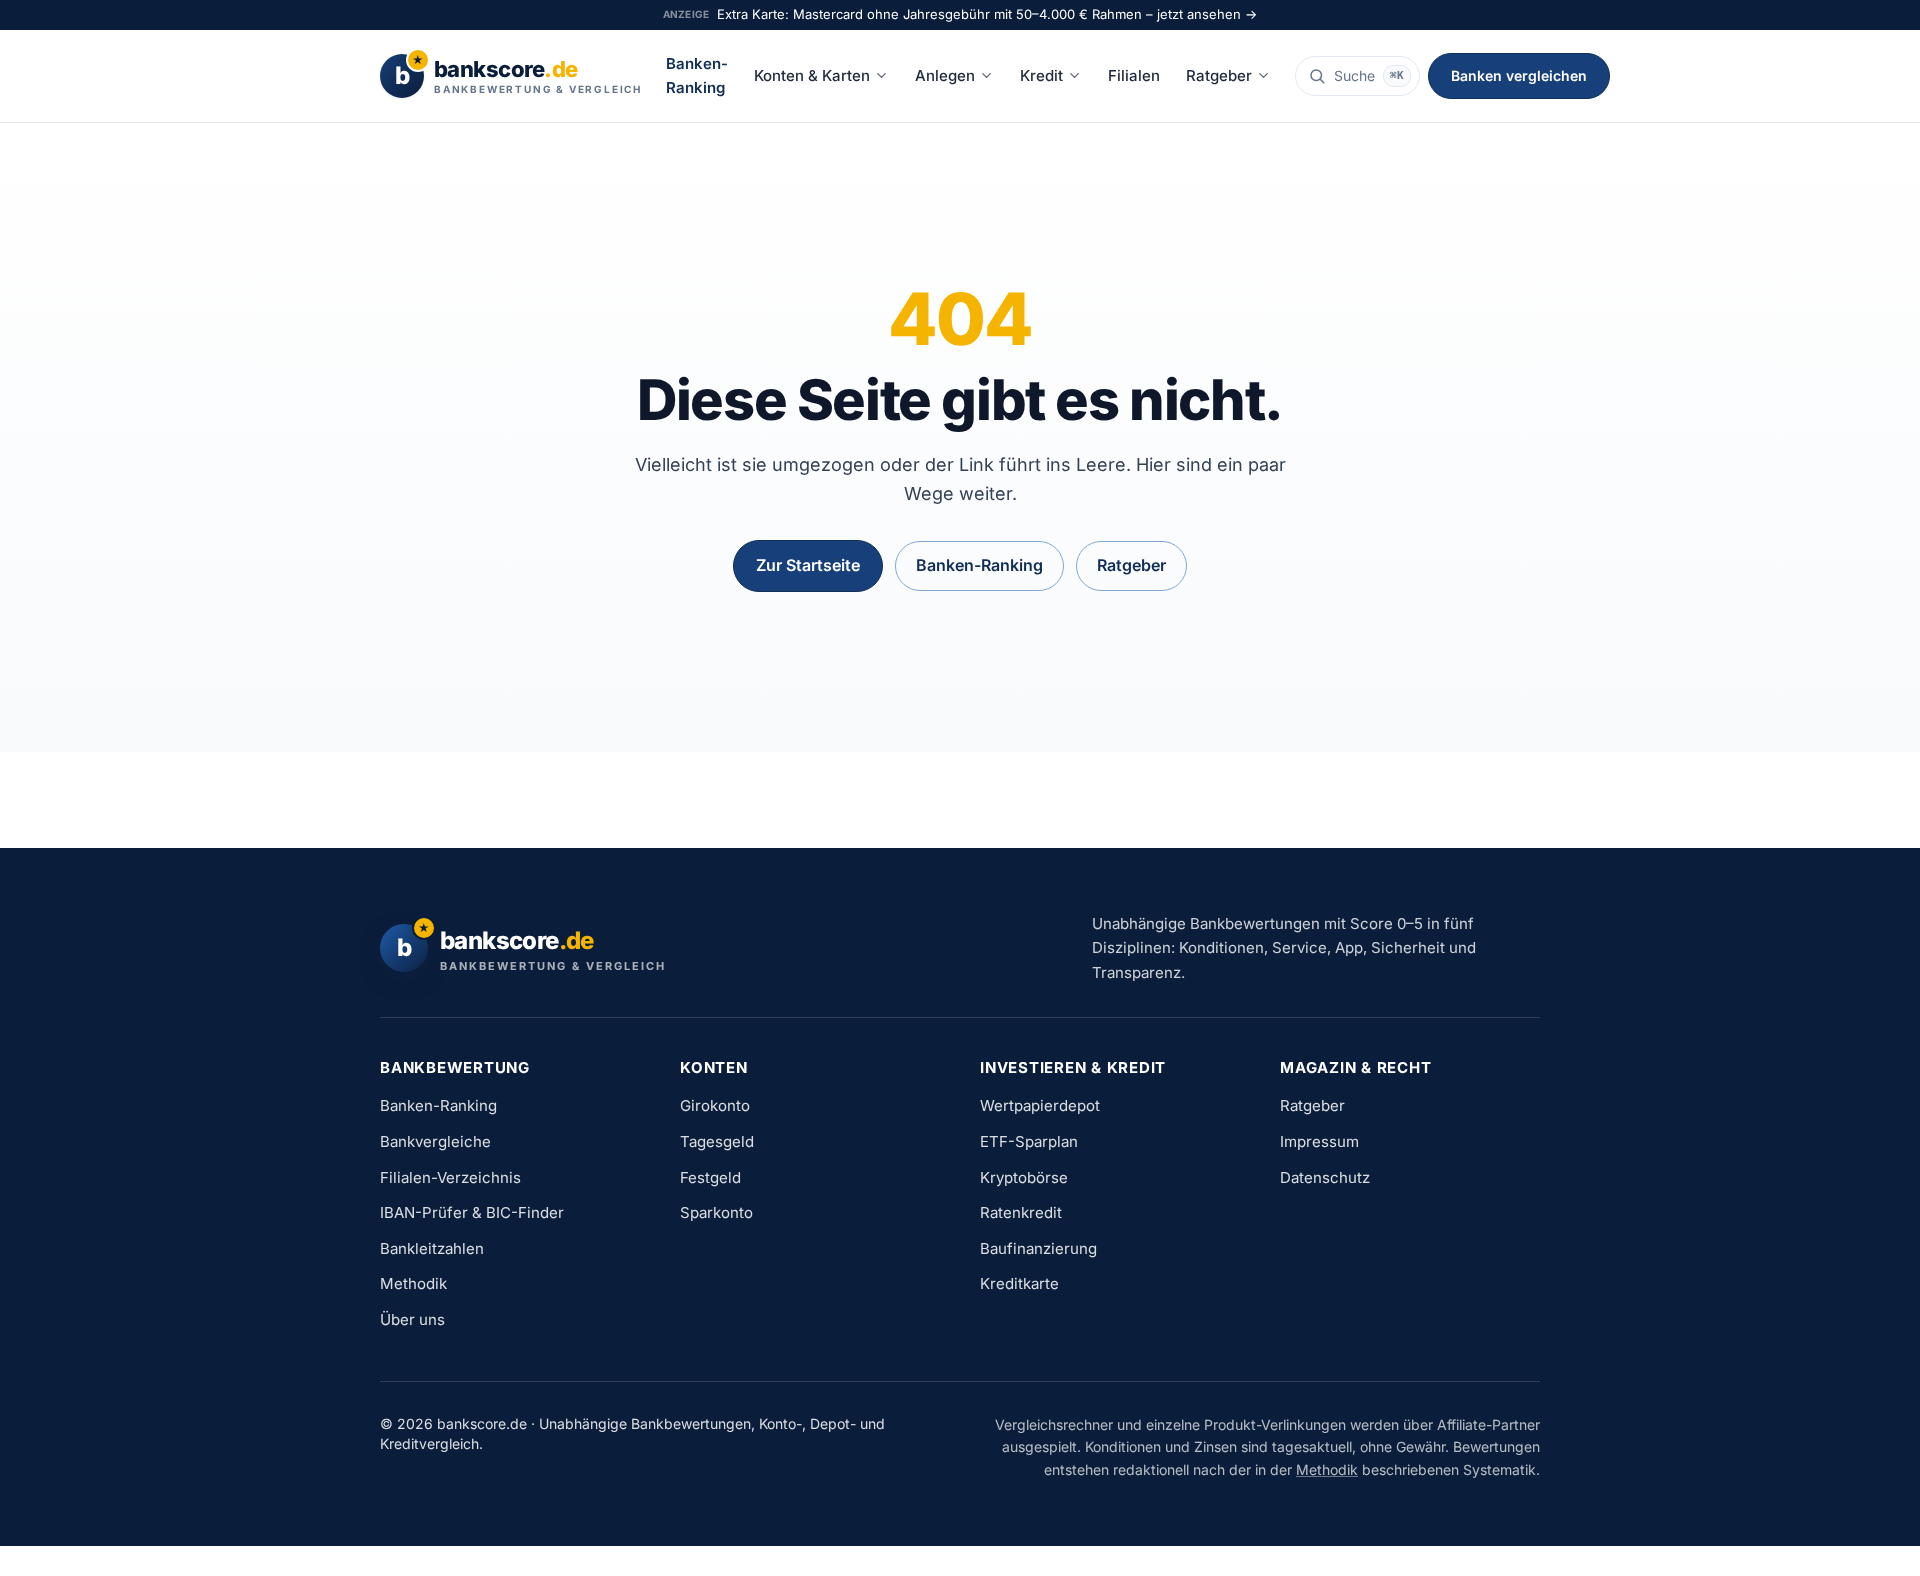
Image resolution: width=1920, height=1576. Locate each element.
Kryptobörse (1024, 1177)
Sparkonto (716, 1212)
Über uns (412, 1319)
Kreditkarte (1019, 1283)
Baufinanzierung (1038, 1248)
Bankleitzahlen (432, 1248)
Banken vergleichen (1519, 75)
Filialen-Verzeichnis (450, 1177)
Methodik (413, 1283)
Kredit (1041, 75)
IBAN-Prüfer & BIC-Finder (472, 1212)
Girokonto (715, 1105)
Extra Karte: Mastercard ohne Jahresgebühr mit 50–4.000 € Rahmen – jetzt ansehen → (987, 14)
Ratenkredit (1021, 1212)
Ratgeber (1219, 75)
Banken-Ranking (697, 75)
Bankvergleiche (435, 1141)
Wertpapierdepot (1040, 1105)
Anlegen (945, 75)
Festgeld (710, 1177)
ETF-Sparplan (1029, 1141)
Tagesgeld (717, 1141)
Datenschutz (1325, 1177)
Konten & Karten (812, 75)
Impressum (1319, 1141)
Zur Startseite (808, 565)
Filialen (1134, 75)
